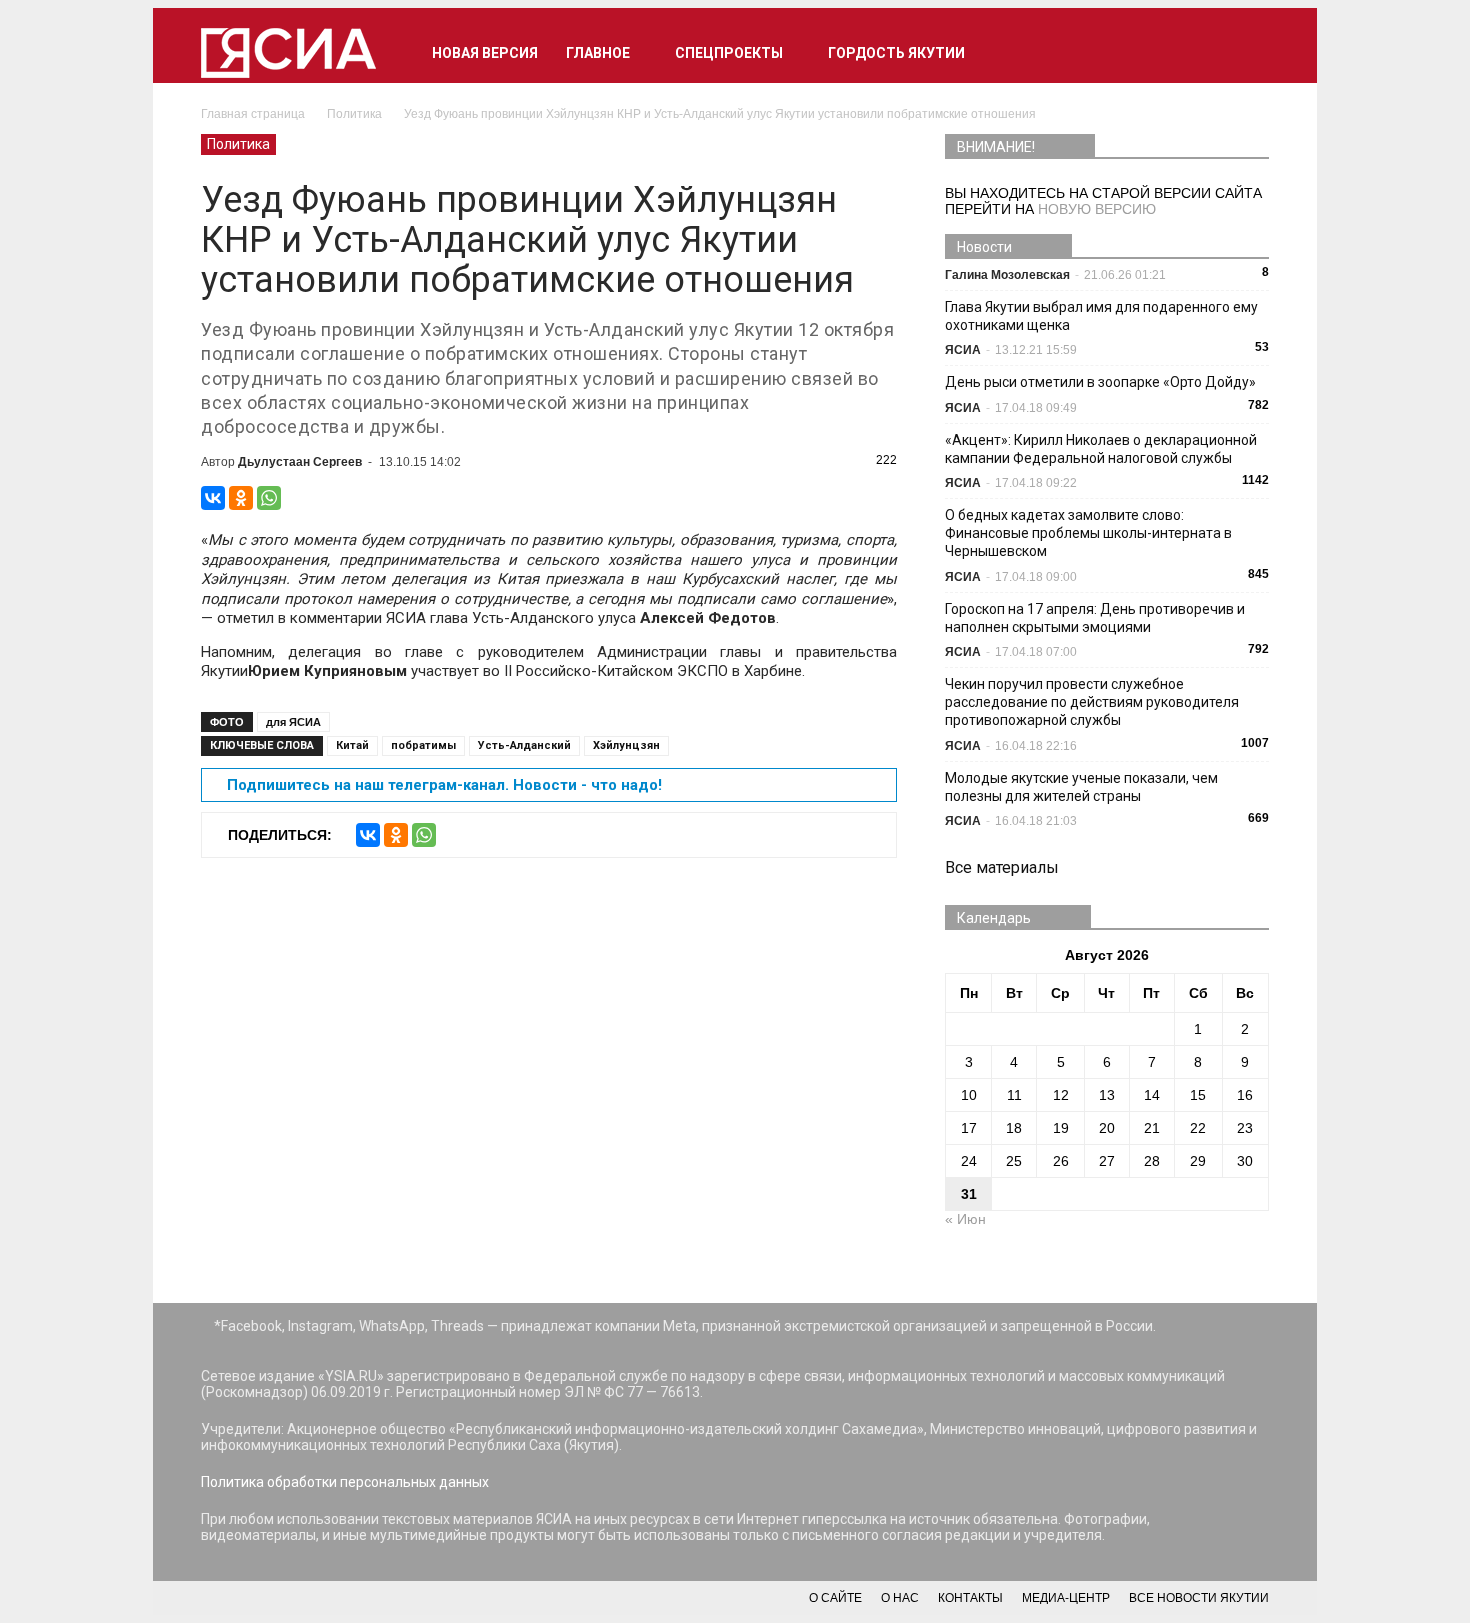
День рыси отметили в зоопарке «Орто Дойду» (1100, 382)
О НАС (900, 1598)
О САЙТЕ (835, 1598)
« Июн (965, 1219)
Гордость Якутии (896, 53)
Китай (352, 745)
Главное (598, 53)
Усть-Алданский (524, 745)
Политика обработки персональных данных (345, 1482)
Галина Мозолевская (1007, 275)
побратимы (423, 745)
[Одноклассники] (241, 498)
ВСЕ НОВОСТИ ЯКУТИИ (1199, 1598)
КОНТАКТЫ (970, 1598)
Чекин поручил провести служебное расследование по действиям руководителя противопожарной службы (1092, 702)
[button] (1245, 53)
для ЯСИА (293, 722)
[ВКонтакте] (213, 498)
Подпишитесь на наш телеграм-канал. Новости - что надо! (444, 785)
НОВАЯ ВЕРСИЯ (485, 53)
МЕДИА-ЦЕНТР (1066, 1598)
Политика (238, 144)
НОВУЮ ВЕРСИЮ (1097, 209)
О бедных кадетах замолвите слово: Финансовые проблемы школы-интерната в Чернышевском (1088, 533)
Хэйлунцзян (626, 745)
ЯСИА (963, 350)
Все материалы (1002, 867)
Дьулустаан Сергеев (300, 462)
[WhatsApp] (269, 498)
